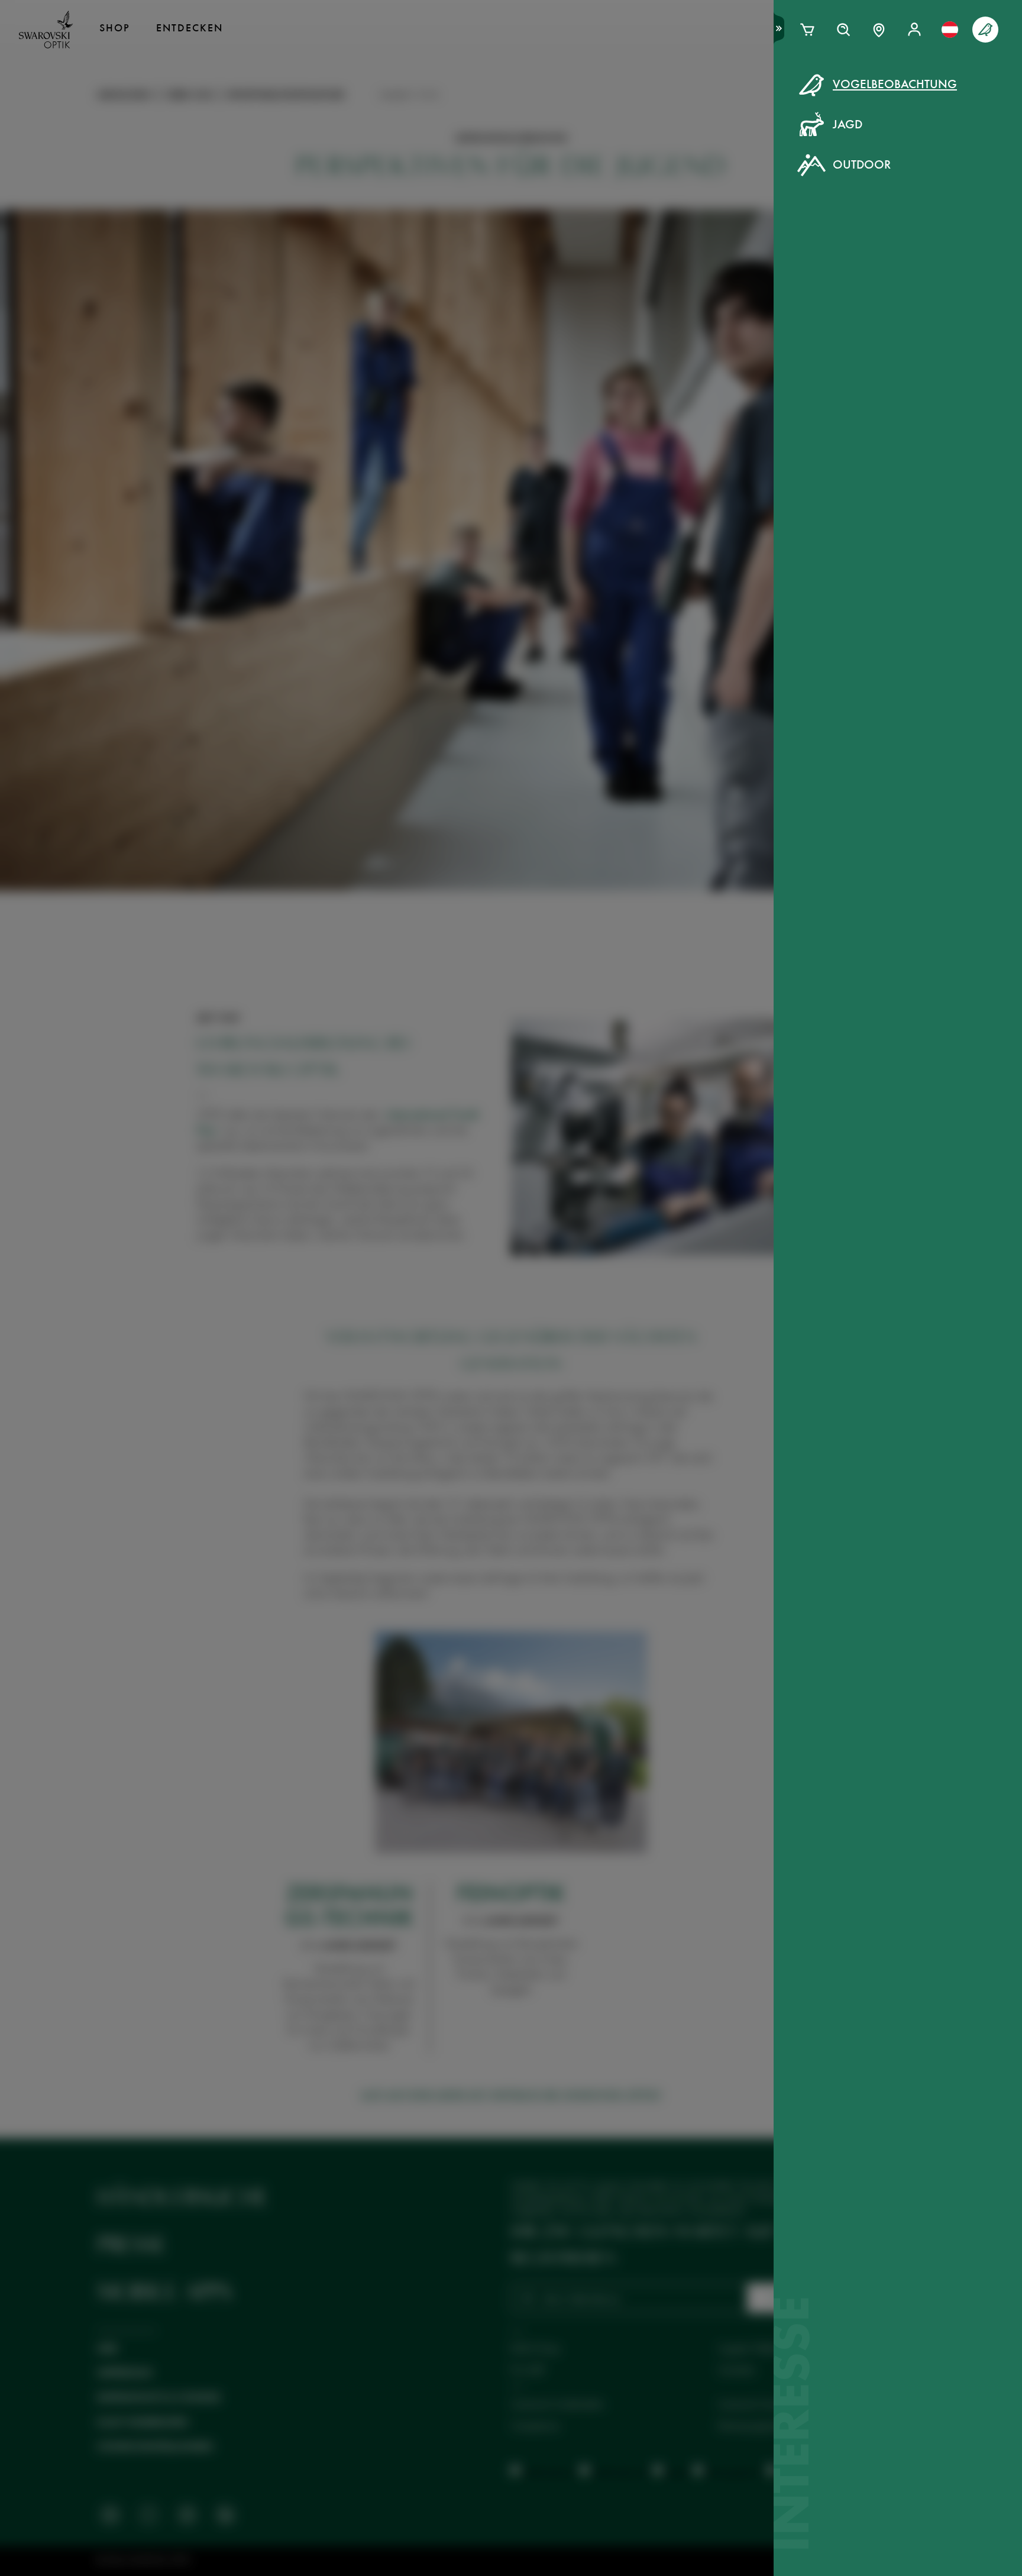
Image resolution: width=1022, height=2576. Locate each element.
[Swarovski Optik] (46, 30)
